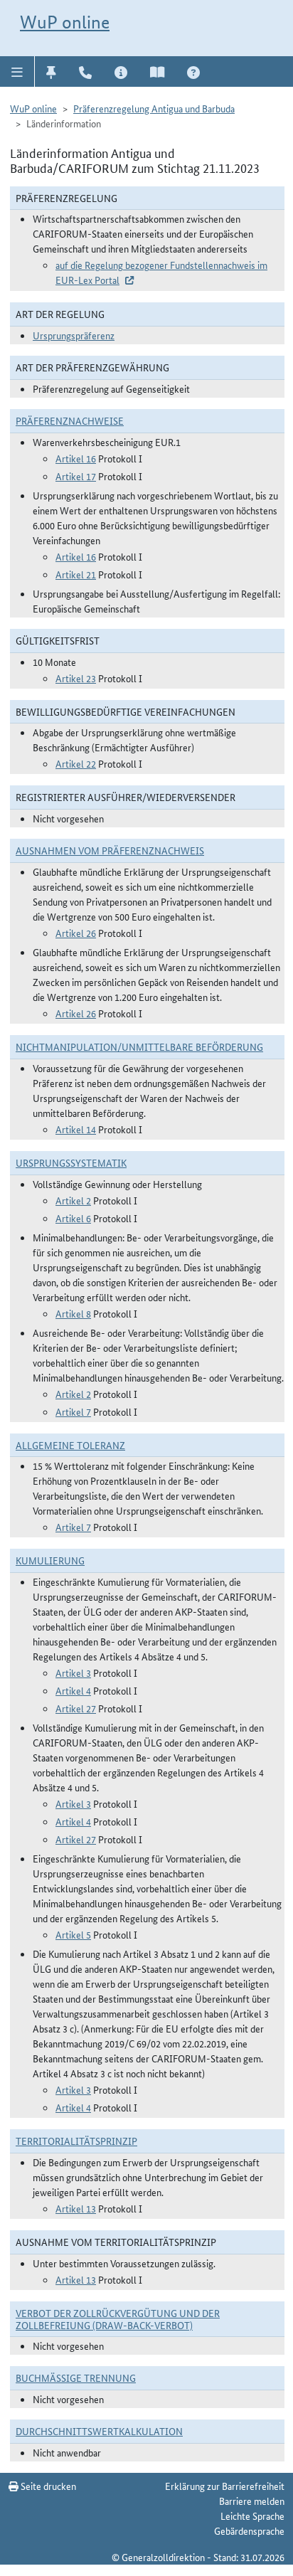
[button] (17, 71)
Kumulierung (50, 1560)
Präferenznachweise (70, 420)
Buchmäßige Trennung (76, 2378)
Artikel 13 (76, 2208)
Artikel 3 (73, 1673)
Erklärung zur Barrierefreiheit (225, 2486)
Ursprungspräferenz (74, 335)
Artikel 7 (73, 1411)
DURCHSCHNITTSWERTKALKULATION (99, 2431)
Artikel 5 (73, 1934)
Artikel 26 (76, 933)
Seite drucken (47, 2486)
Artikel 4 (73, 1690)
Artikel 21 (76, 574)
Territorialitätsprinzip (76, 2141)
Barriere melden (252, 2501)
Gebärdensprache (249, 2530)
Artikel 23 (76, 678)
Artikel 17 (76, 476)
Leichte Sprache (252, 2516)
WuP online (65, 22)
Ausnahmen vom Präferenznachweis (110, 850)
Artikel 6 (73, 1218)
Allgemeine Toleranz (70, 1445)
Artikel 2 (73, 1200)
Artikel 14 (76, 1129)
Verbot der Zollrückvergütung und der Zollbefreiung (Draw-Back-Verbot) (118, 2319)
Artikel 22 (76, 763)
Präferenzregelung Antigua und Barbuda (154, 108)
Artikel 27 (76, 1708)
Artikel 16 (76, 458)
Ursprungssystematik (71, 1162)
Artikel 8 (73, 1313)
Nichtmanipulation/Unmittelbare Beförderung (139, 1046)
